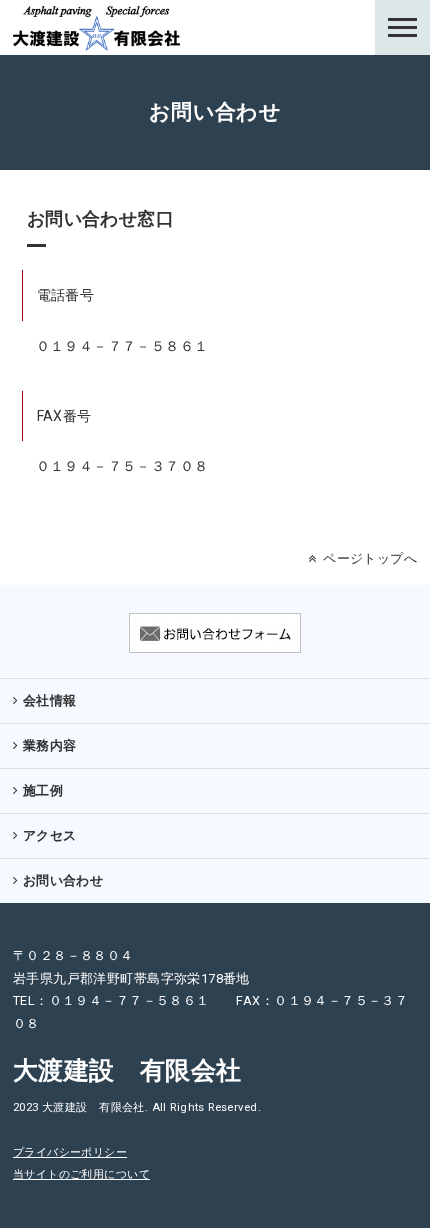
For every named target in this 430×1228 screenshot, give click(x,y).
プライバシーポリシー (70, 1152)
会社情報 (50, 700)
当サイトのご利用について (81, 1174)
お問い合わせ (63, 880)
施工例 (43, 790)
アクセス (50, 835)
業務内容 (50, 745)
